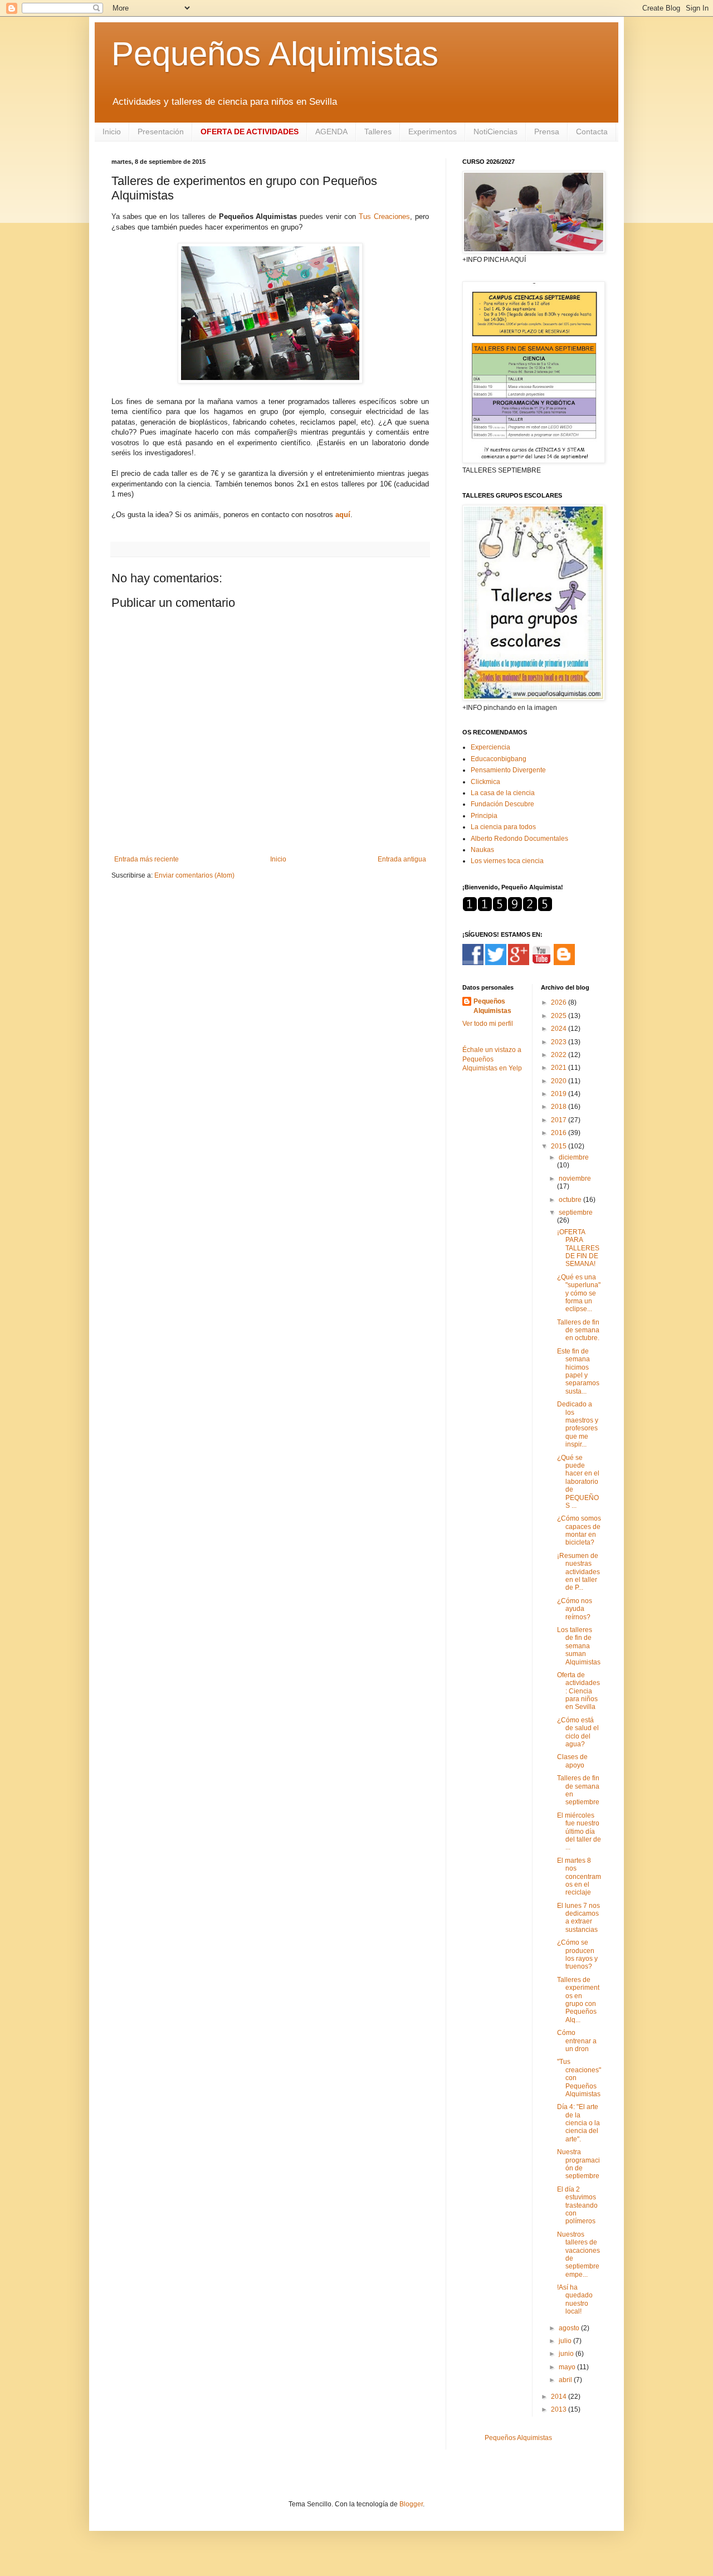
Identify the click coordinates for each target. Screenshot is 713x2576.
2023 (560, 1042)
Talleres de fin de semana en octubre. (578, 1330)
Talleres (378, 132)
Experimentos (433, 132)
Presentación (161, 132)
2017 (560, 1120)
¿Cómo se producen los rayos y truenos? (577, 1954)
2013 (560, 2409)
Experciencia (490, 747)
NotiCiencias (495, 132)
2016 (560, 1133)
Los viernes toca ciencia (507, 861)
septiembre (576, 1212)
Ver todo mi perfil (488, 1024)
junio (567, 2354)
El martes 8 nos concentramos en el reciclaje (579, 1877)
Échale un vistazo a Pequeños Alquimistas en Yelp (492, 1059)
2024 (560, 1029)
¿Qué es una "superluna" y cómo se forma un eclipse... (579, 1293)
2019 (560, 1094)
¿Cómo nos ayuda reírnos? (575, 1609)
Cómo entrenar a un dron (577, 2041)
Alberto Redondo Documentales (519, 839)
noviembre (575, 1179)
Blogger (411, 2504)
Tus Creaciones (384, 216)
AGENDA (331, 132)
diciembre (574, 1157)
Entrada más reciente (146, 859)
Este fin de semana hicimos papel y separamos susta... (578, 1371)
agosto (570, 2328)
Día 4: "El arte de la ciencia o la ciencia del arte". (578, 2123)
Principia (484, 816)
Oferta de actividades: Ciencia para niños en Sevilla (578, 1691)
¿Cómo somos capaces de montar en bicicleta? (579, 1530)
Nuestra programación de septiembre (578, 2164)
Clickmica (485, 782)
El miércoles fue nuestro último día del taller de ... (579, 1832)
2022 (560, 1055)
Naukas (482, 850)
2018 (560, 1107)
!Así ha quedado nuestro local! (575, 2299)
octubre (571, 1200)
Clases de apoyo (572, 1761)
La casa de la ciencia (503, 793)
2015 (560, 1146)
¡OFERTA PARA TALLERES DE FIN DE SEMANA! (578, 1248)
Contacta (592, 132)
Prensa (547, 132)
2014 (560, 2397)
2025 (560, 1016)
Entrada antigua (402, 859)
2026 (560, 1002)
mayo (568, 2367)
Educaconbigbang (499, 759)
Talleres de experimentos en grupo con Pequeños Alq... (578, 2000)
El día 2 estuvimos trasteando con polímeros (577, 2205)
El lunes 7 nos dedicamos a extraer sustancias (578, 1918)
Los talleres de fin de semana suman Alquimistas (579, 1646)
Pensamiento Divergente (508, 770)
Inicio (112, 132)
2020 (560, 1081)
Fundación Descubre (502, 804)
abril (566, 2380)
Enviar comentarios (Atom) (194, 875)
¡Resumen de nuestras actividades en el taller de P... (578, 1572)
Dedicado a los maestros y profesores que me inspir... (578, 1424)
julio (566, 2341)
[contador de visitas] (507, 909)
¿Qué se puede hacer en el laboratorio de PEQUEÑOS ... (578, 1482)
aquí (343, 515)
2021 (560, 1068)
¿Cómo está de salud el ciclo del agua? (578, 1732)
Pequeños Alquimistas (275, 54)
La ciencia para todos (503, 827)
